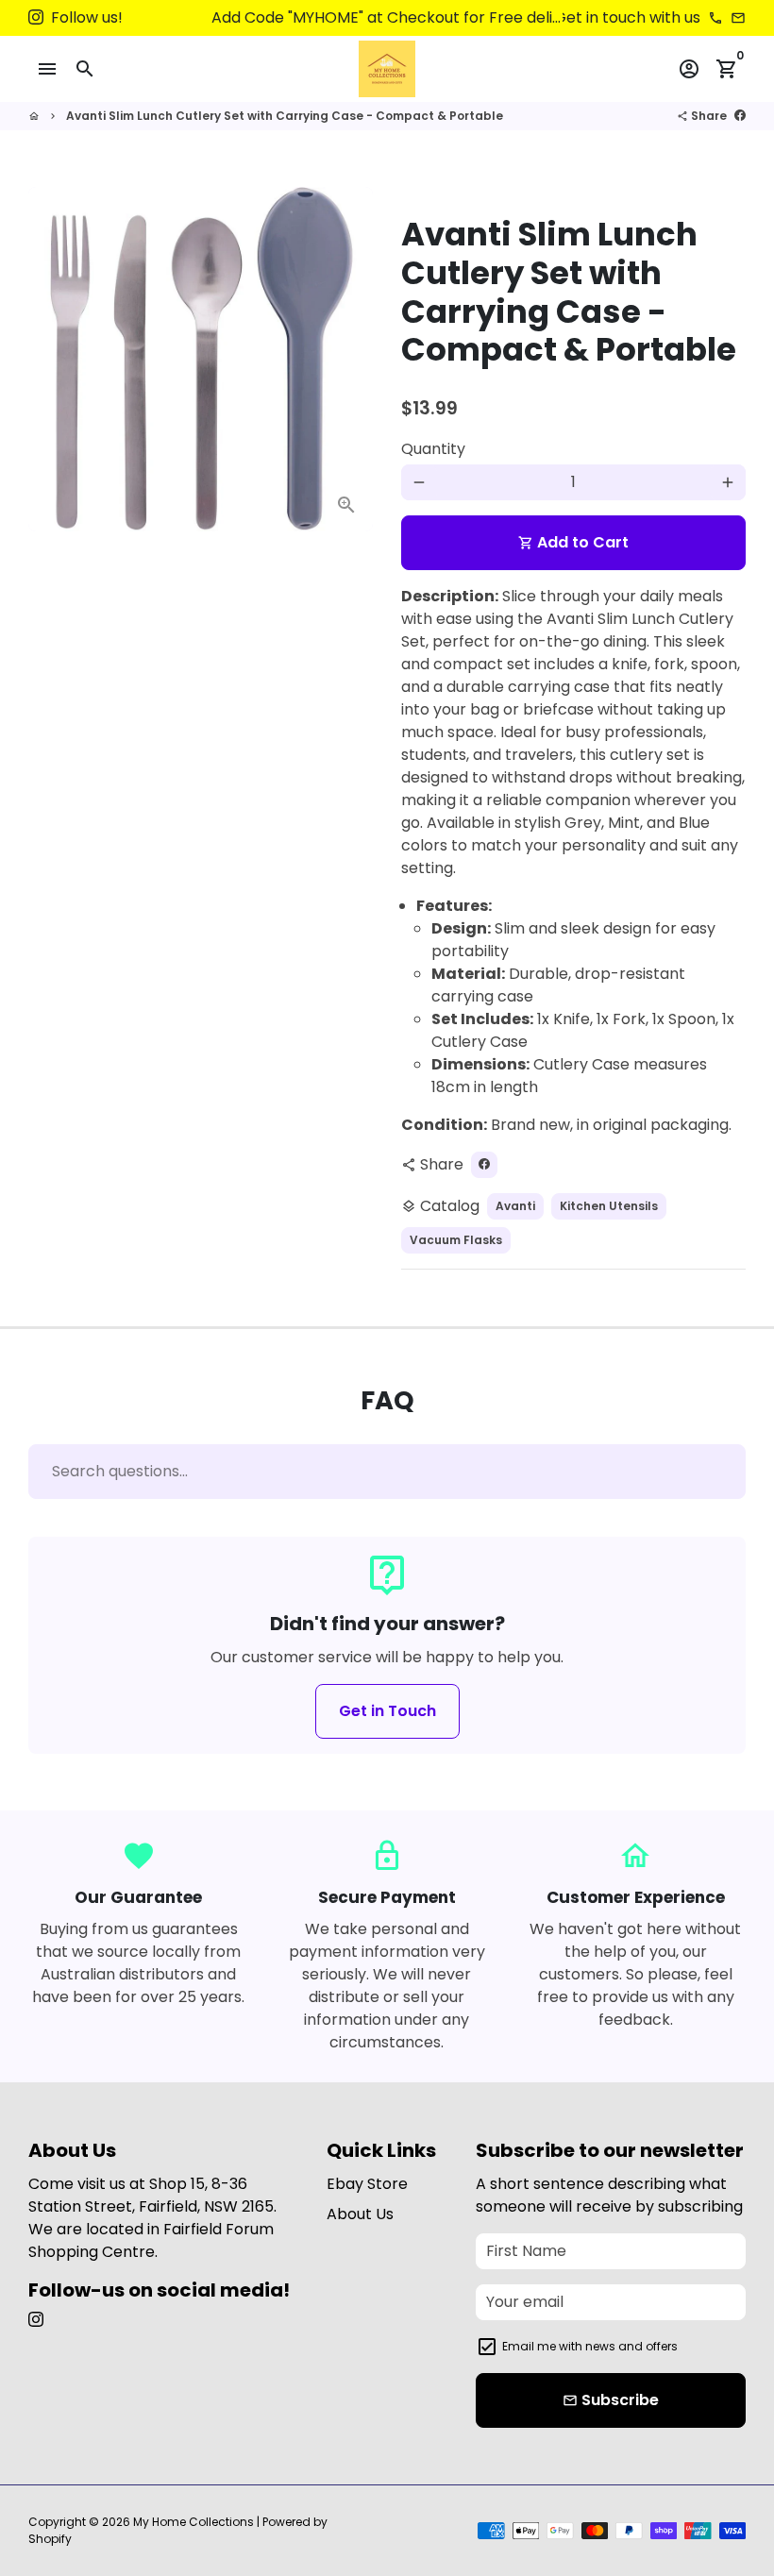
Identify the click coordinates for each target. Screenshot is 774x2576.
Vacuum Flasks (456, 1240)
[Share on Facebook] (740, 116)
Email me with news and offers (590, 2346)
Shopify (50, 2539)
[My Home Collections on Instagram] (36, 17)
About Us (360, 2214)
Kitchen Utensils (609, 1206)
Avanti (515, 1206)
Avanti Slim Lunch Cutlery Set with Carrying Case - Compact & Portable (285, 116)
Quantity (433, 449)
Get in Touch (387, 1711)
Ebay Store (367, 2184)
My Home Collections (193, 2522)
